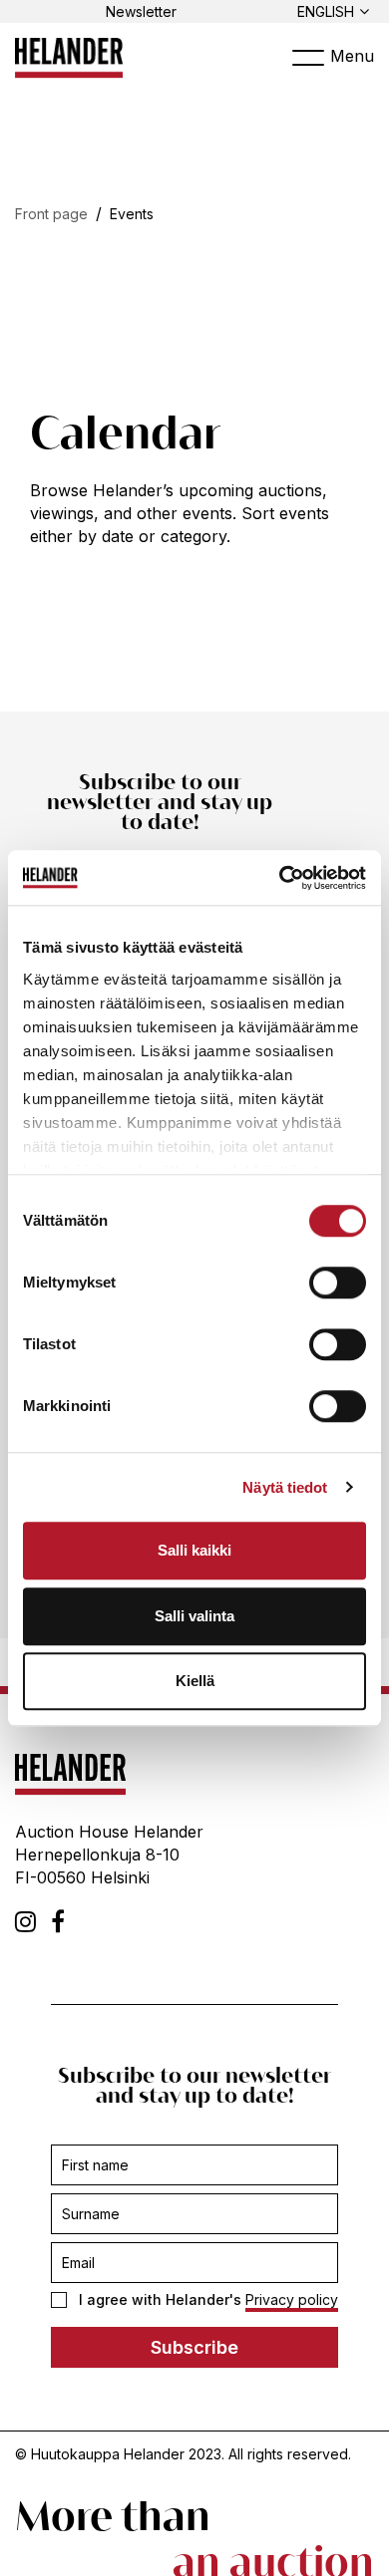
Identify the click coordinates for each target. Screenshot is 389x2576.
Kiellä (195, 1681)
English (326, 11)
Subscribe (194, 2347)
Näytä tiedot (285, 1487)
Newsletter (141, 11)
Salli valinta (194, 1616)
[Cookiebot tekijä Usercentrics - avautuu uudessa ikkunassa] (280, 878)
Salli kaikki (194, 1550)
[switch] (338, 1283)
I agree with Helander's (208, 2299)
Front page (51, 214)
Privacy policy (292, 2299)
